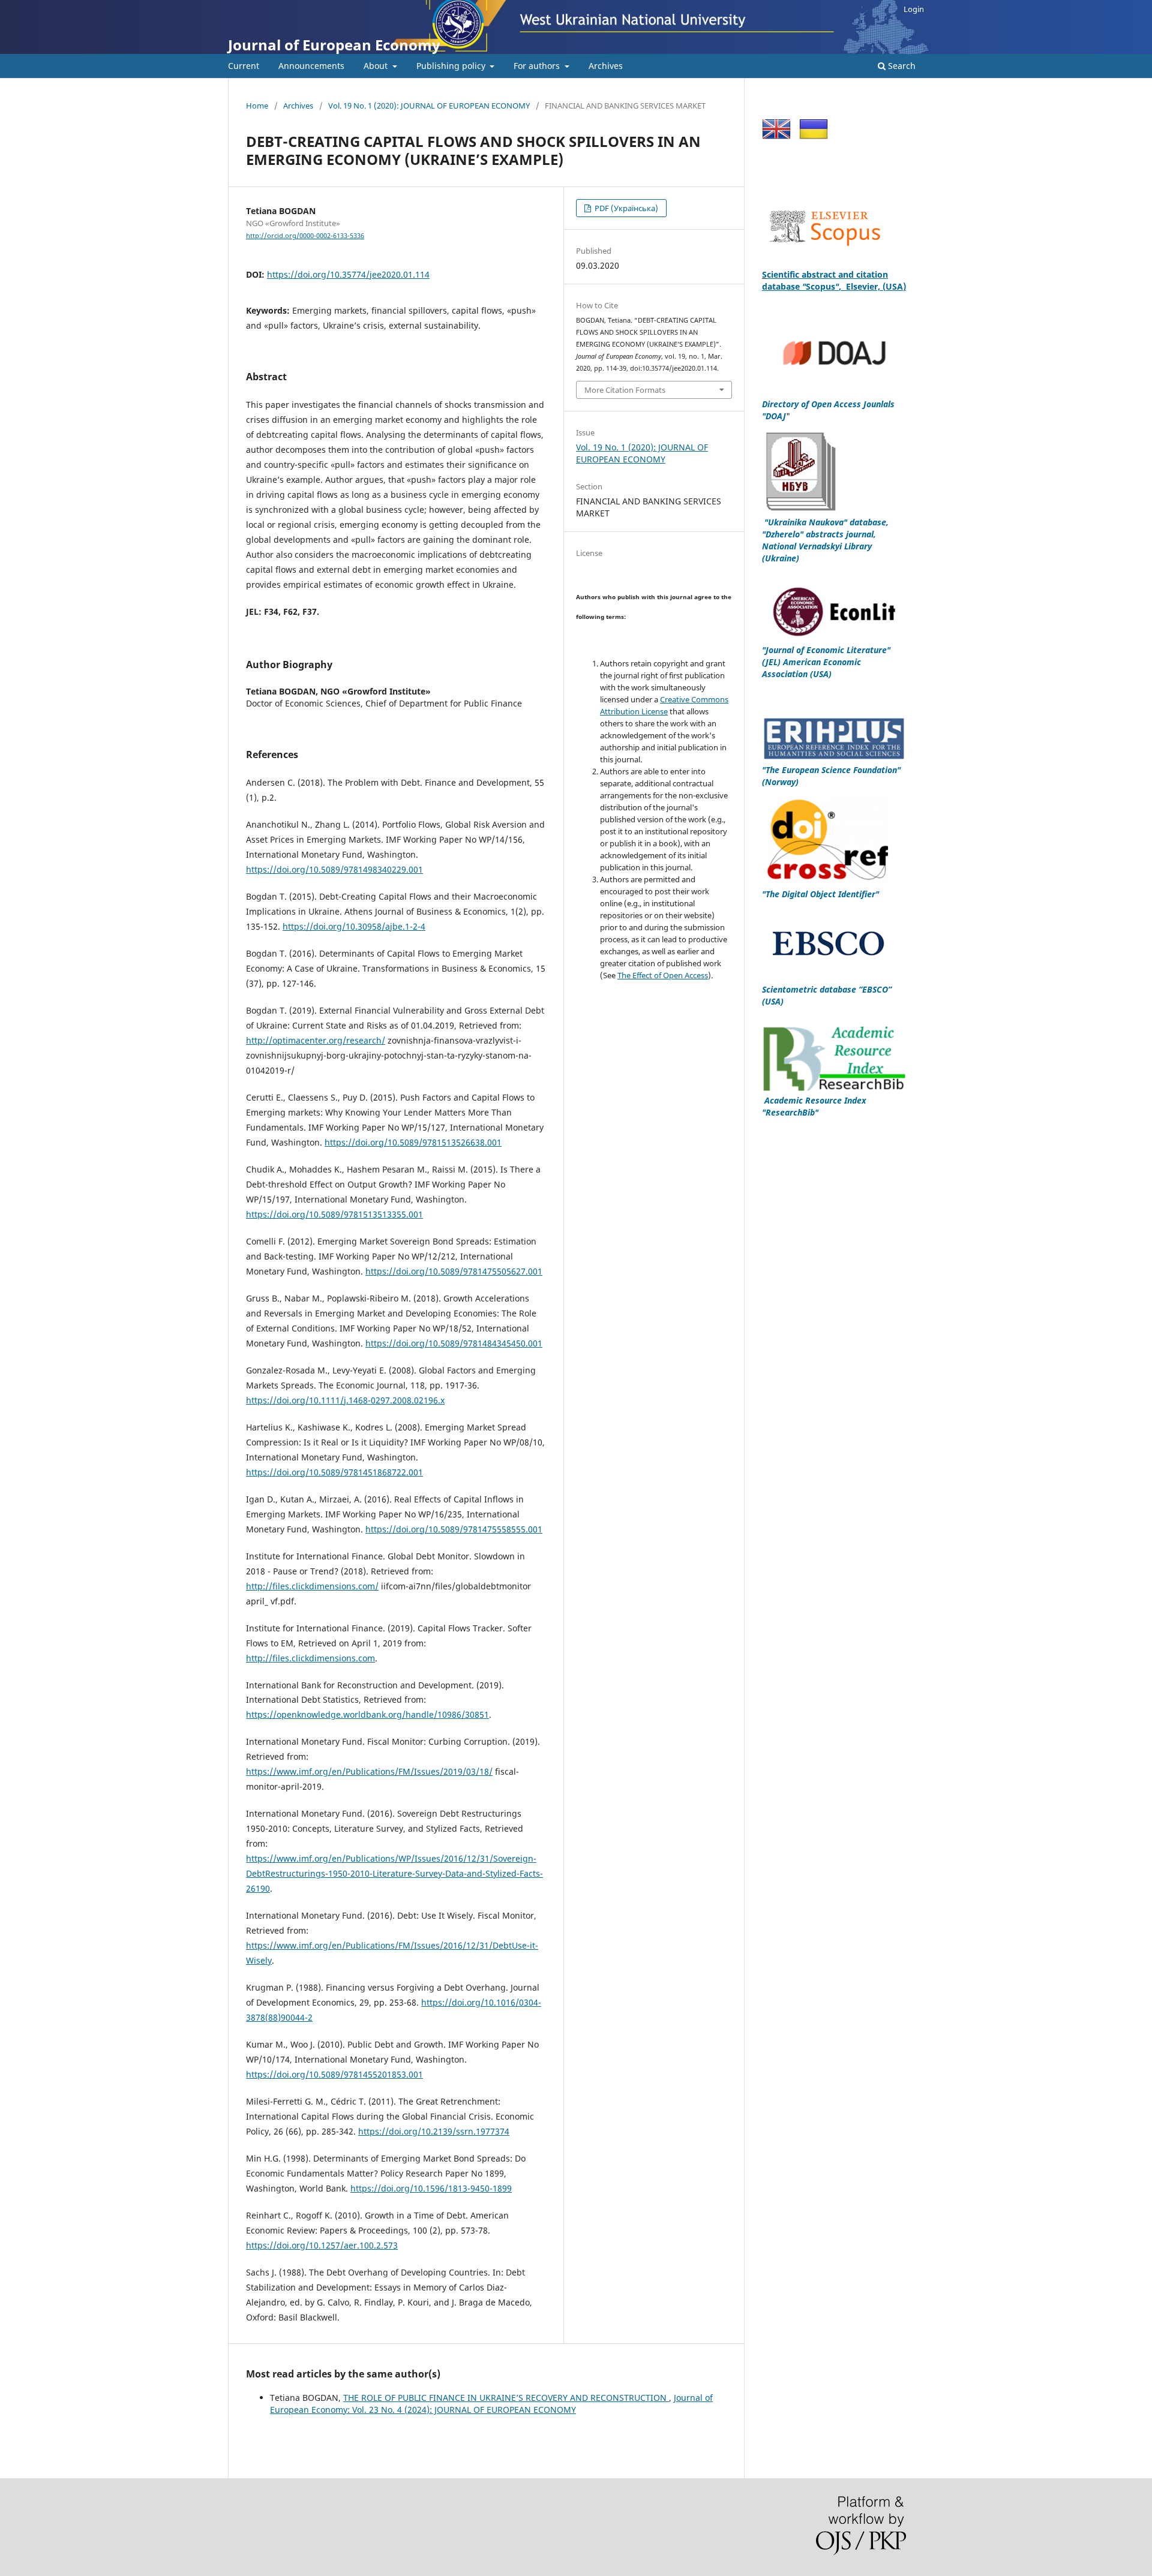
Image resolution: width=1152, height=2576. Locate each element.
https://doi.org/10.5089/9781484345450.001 (454, 1343)
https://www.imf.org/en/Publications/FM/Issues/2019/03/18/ (369, 1771)
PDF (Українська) (625, 208)
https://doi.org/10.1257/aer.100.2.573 (322, 2245)
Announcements (311, 66)
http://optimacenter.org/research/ (316, 1040)
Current (244, 66)
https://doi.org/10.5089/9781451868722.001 (334, 1472)
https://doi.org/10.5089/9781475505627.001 (454, 1271)
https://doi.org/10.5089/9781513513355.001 (334, 1214)
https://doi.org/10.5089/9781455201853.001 (334, 2074)
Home (257, 106)
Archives (606, 66)
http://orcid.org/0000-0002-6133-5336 (305, 236)
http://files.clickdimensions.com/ (312, 1586)
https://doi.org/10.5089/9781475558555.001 (454, 1529)
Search (901, 66)
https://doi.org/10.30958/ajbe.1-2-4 (354, 926)
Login (914, 9)
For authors (538, 66)
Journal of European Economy (334, 45)
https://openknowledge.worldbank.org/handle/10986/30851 (367, 1714)
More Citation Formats (625, 390)
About (377, 66)
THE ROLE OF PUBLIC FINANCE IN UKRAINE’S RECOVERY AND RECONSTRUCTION (506, 2398)
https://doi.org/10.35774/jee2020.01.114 (348, 274)
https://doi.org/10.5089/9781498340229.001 (334, 869)
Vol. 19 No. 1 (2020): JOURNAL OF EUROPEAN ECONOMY (429, 106)
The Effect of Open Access (663, 975)
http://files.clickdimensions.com (310, 1658)
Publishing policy (452, 66)
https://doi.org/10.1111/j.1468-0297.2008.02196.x (345, 1400)
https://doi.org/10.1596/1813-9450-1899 (431, 2188)
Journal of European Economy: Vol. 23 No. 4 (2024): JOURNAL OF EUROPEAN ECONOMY (491, 2404)
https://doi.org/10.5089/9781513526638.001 (413, 1142)
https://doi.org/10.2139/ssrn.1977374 (434, 2131)
